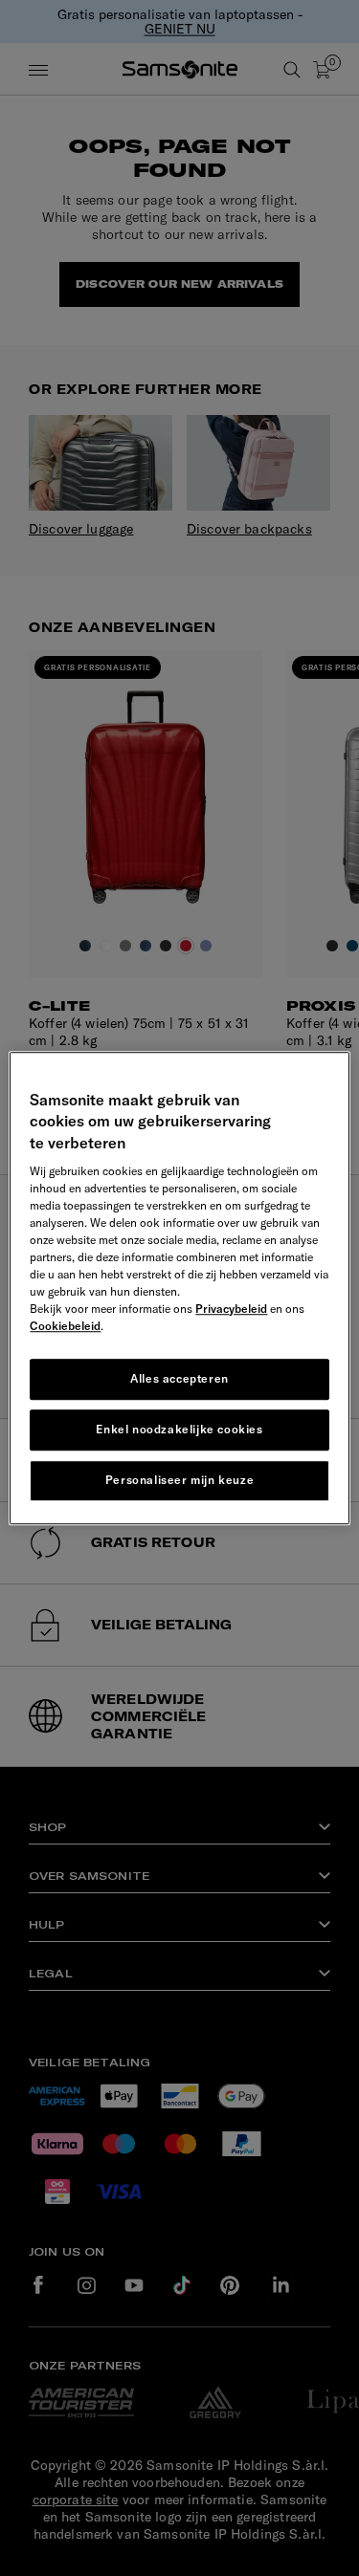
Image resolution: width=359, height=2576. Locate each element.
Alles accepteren (179, 1378)
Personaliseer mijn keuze (179, 1480)
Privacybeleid (231, 1309)
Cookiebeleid (65, 1326)
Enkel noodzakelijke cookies (179, 1429)
